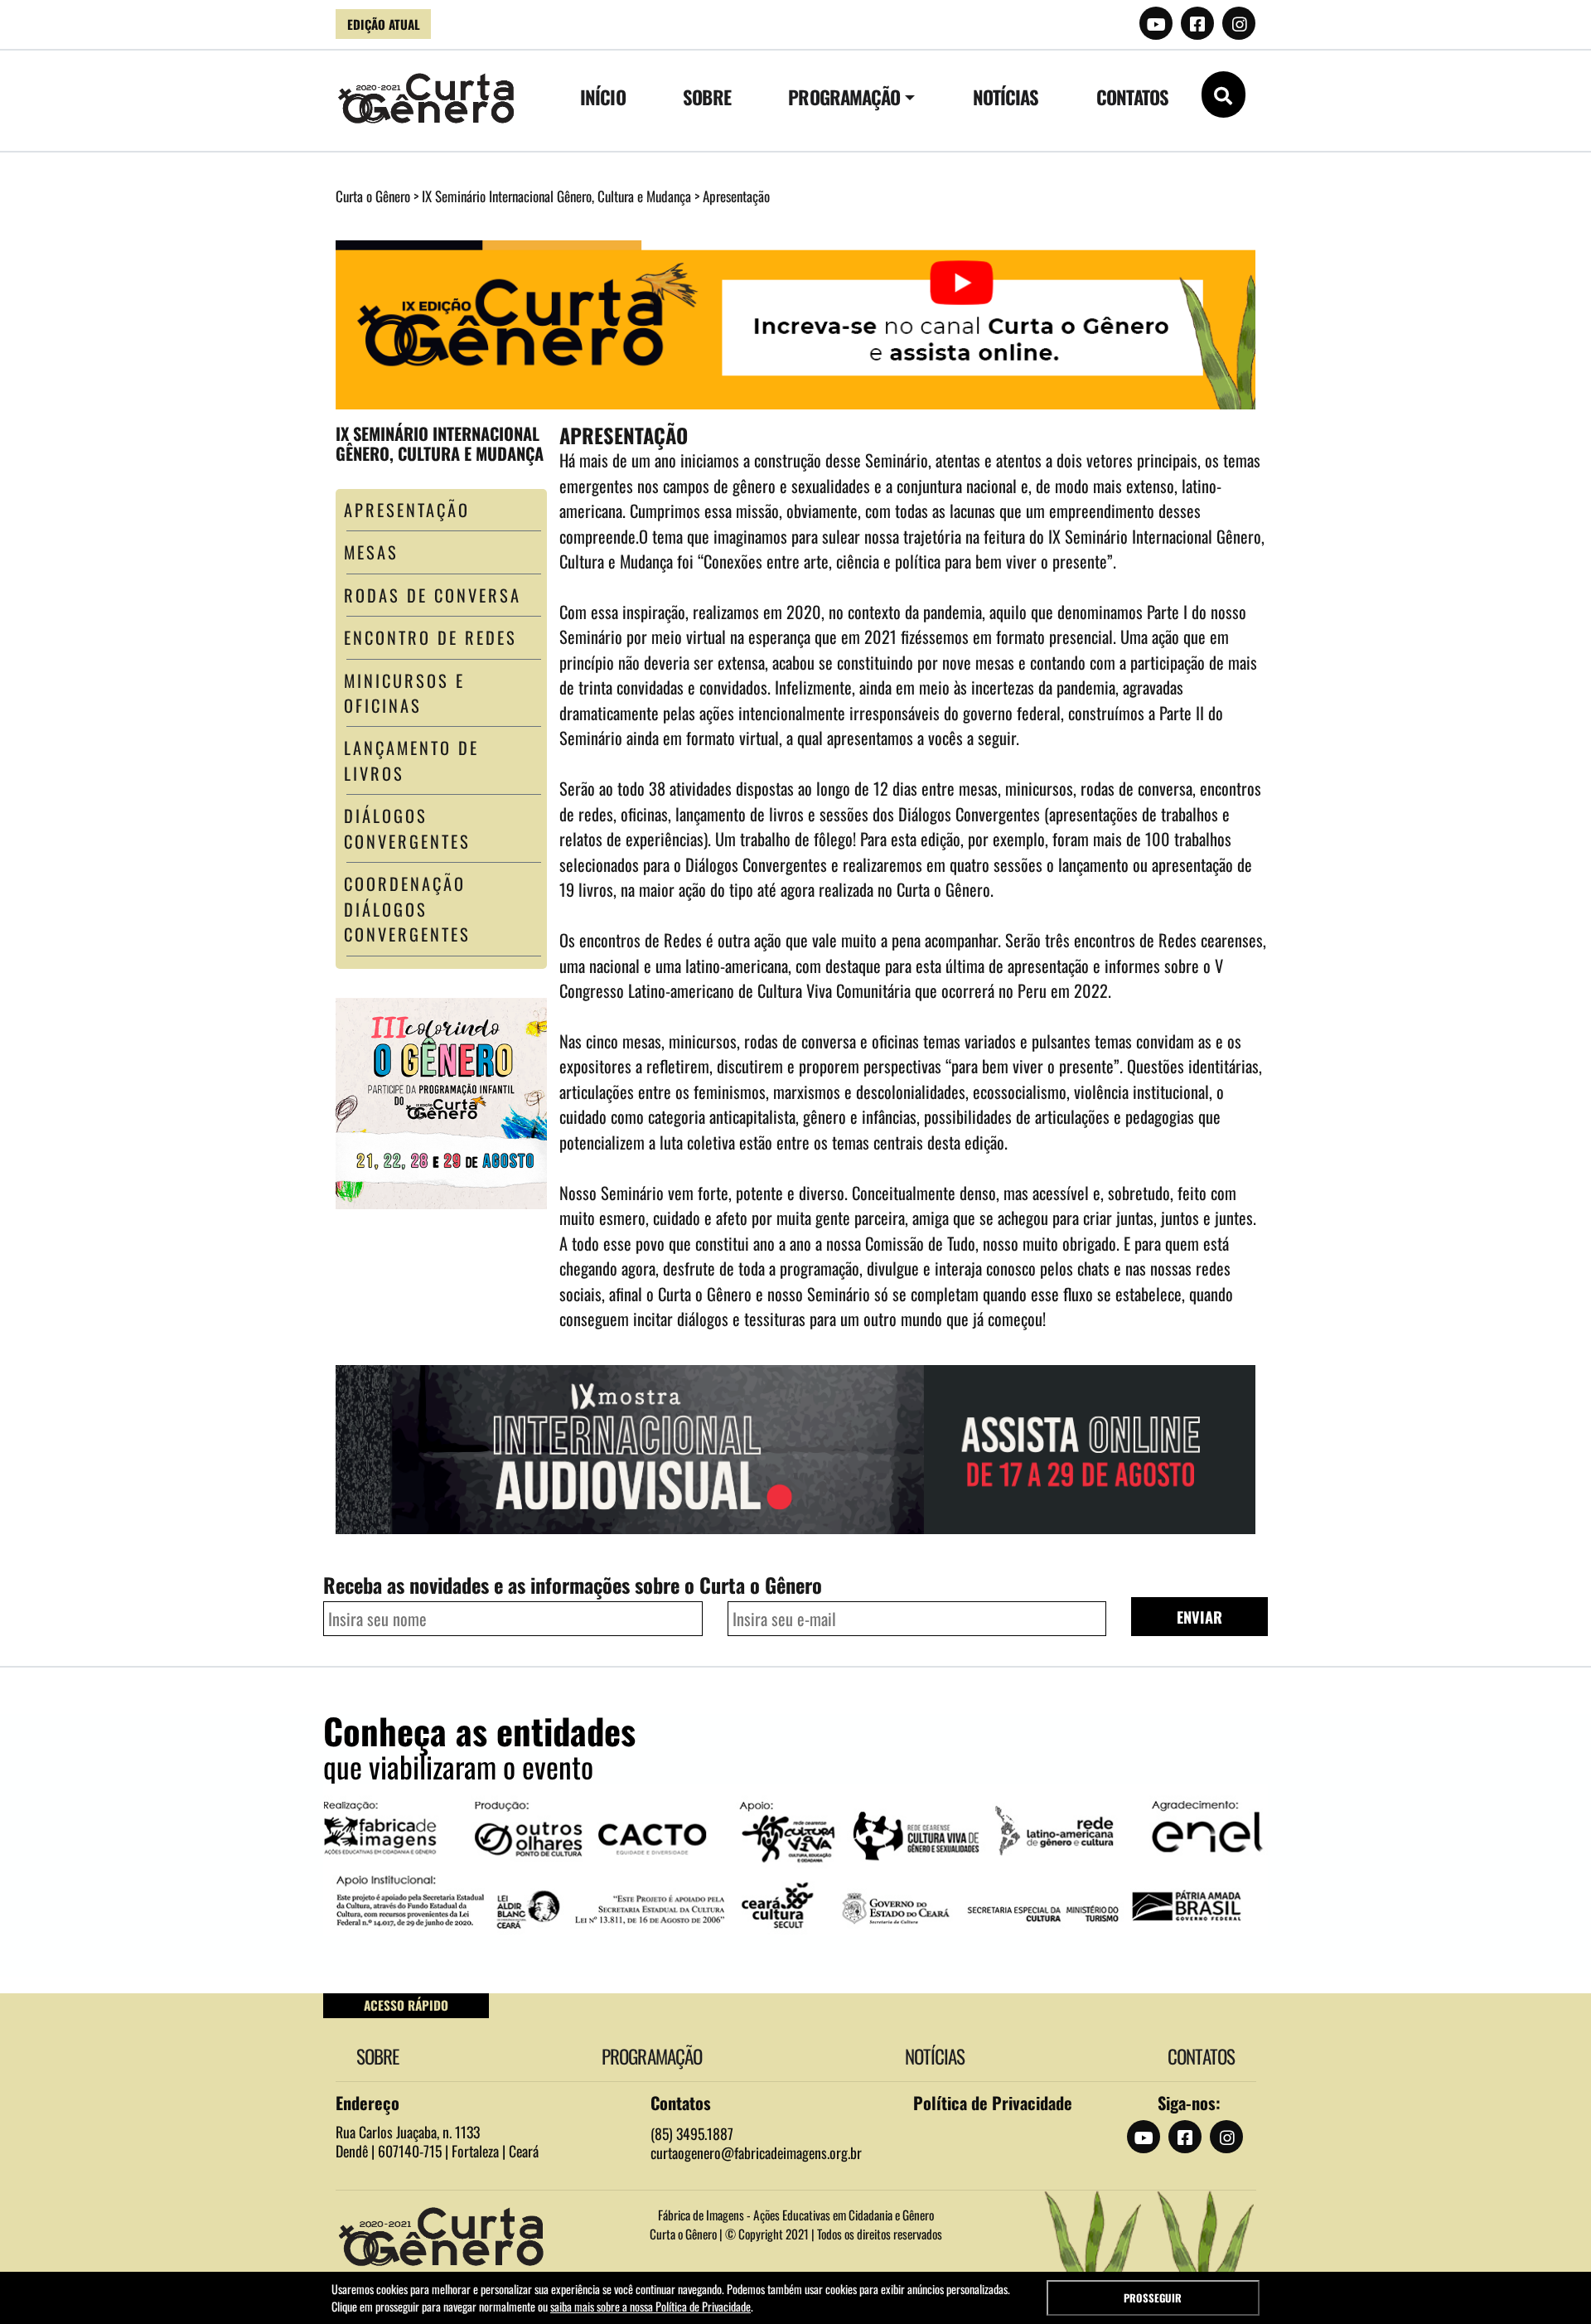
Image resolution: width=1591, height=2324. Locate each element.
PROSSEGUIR (1153, 2298)
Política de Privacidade (993, 2103)
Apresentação (407, 510)
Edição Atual (384, 24)
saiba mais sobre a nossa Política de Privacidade (650, 2306)
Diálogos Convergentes (407, 828)
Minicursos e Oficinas (404, 693)
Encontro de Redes (430, 637)
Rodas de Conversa (433, 595)
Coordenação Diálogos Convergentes (407, 909)
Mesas (371, 552)
